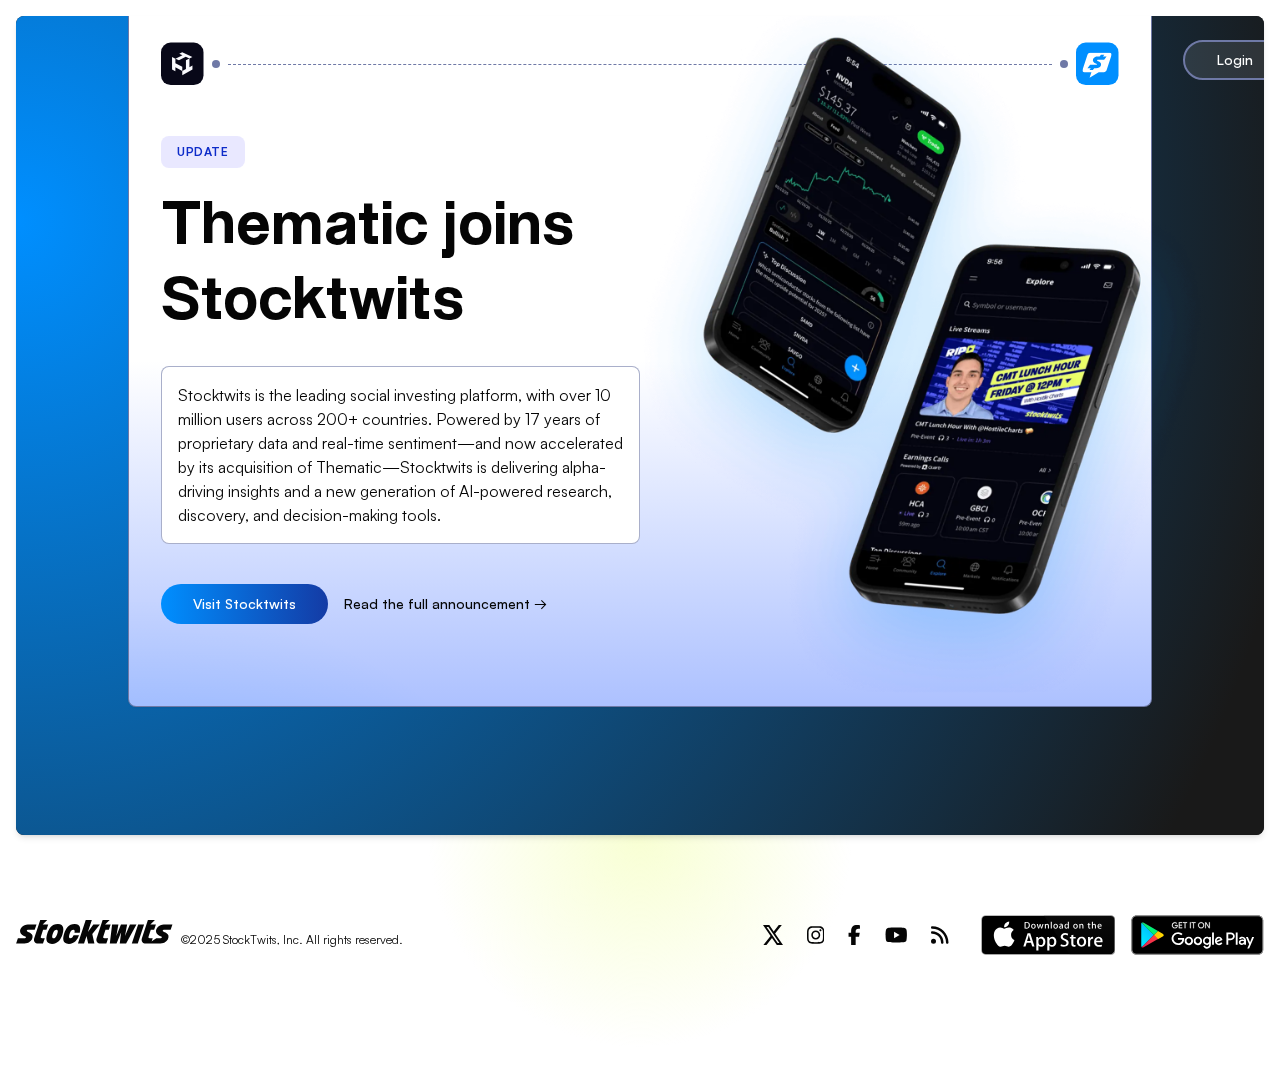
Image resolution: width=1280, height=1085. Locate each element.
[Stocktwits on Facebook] (854, 935)
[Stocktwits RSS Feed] (940, 935)
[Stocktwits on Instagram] (816, 935)
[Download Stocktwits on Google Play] (1197, 935)
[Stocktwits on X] (773, 935)
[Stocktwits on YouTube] (896, 935)
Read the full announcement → (445, 603)
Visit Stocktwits (244, 603)
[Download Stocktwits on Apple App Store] (1048, 935)
